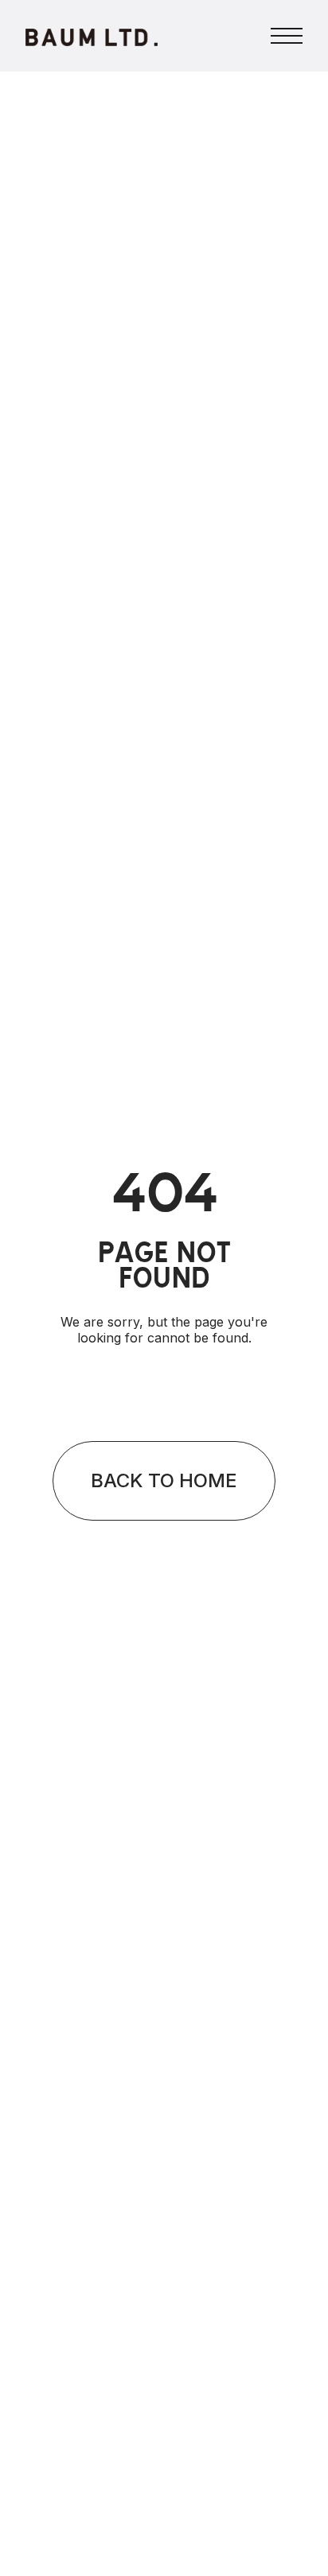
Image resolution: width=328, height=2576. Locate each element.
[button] (287, 36)
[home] (92, 36)
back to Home (164, 1480)
